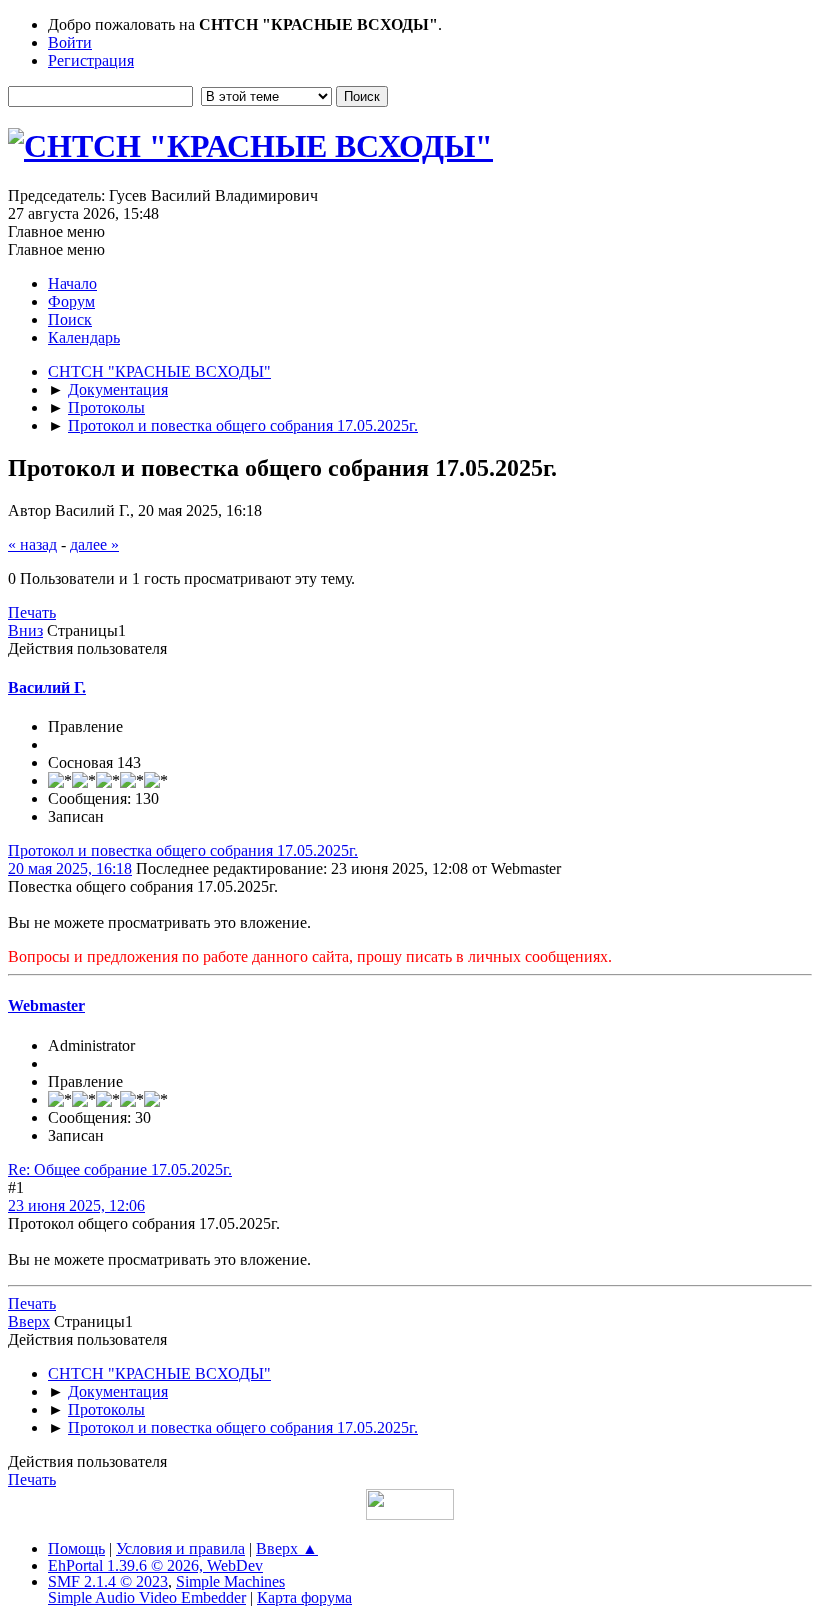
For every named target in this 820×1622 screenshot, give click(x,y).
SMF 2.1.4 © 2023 (108, 1581)
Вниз (25, 630)
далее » (94, 544)
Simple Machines (230, 1581)
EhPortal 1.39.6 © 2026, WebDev (155, 1565)
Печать (32, 612)
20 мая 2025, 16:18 (70, 868)
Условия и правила (180, 1548)
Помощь (76, 1548)
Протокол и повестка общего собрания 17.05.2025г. (183, 850)
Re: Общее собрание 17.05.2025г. (120, 1169)
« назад (32, 544)
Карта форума (304, 1597)
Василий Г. (47, 687)
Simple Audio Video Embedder (147, 1597)
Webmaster (46, 1005)
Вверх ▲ (287, 1548)
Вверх (29, 1321)
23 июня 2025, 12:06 (76, 1205)
